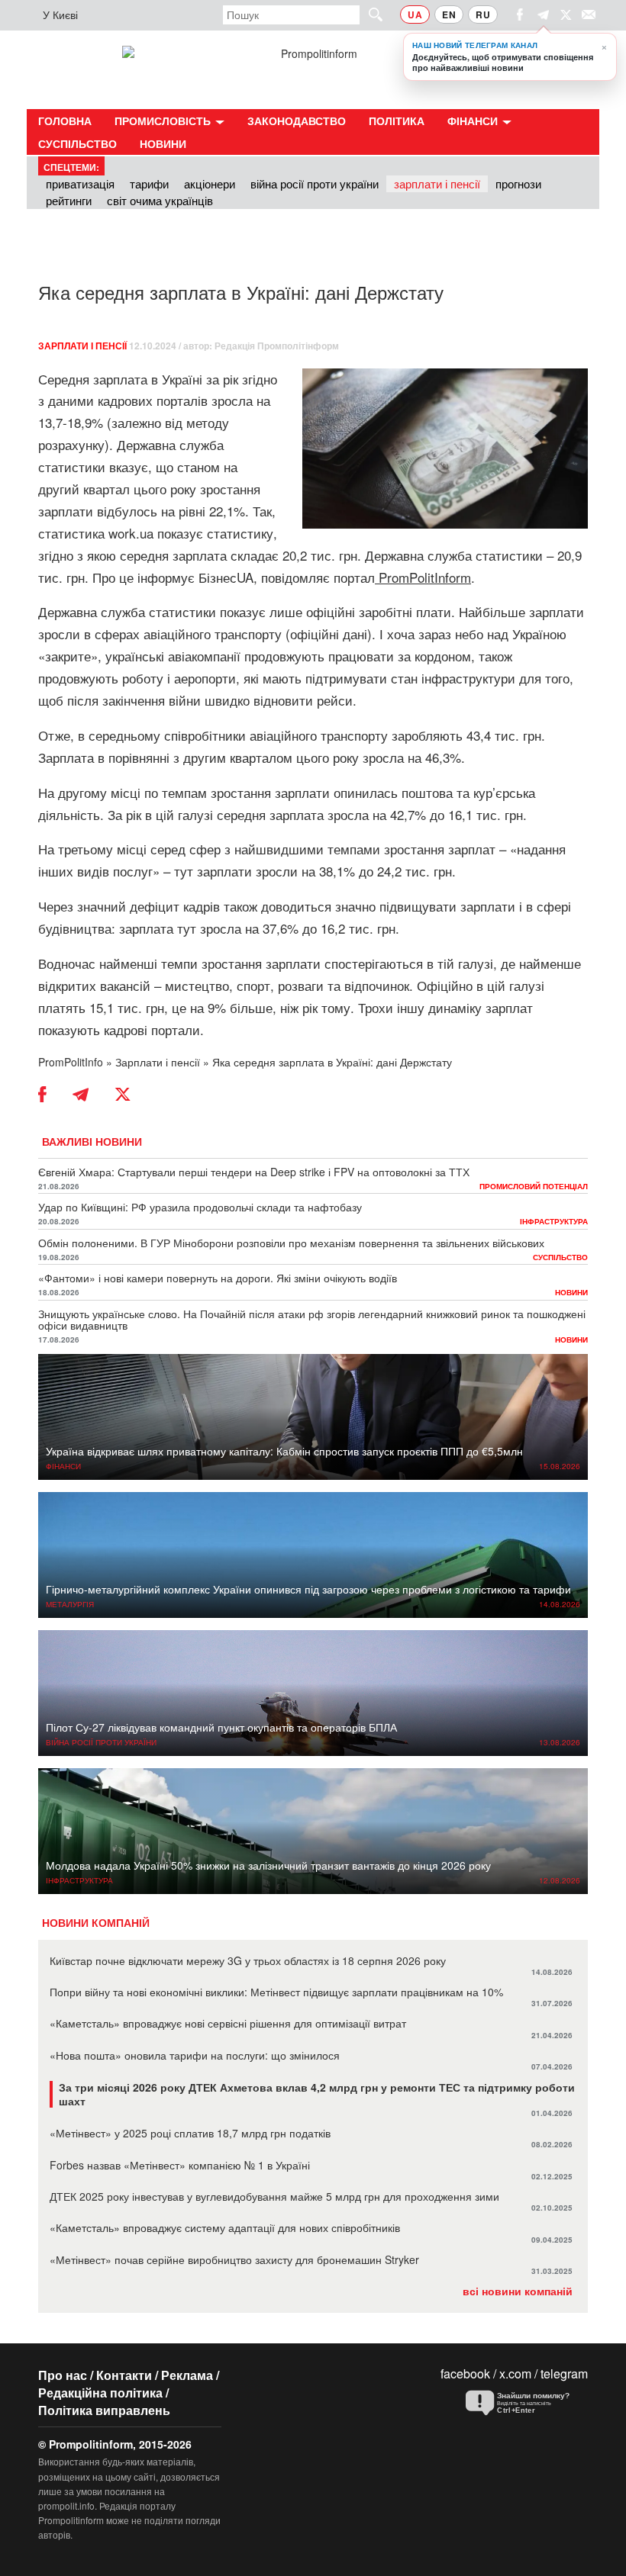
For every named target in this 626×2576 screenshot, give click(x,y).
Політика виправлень (104, 2410)
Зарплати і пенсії (437, 183)
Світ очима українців (160, 200)
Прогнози (518, 183)
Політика (397, 121)
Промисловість (164, 121)
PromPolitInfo (71, 1062)
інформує (166, 577)
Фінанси (474, 121)
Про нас (63, 2375)
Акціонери (210, 183)
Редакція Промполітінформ (277, 346)
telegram (564, 2373)
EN (449, 14)
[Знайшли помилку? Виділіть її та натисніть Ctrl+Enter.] (523, 2404)
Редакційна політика (100, 2393)
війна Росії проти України (315, 183)
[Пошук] (369, 14)
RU (483, 14)
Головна (65, 121)
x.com (515, 2373)
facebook (465, 2373)
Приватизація (80, 183)
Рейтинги (69, 200)
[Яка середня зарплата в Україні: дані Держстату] (445, 449)
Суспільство (77, 143)
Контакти (124, 2375)
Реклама (187, 2375)
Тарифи (149, 183)
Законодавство (297, 121)
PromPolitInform (425, 577)
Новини (163, 143)
